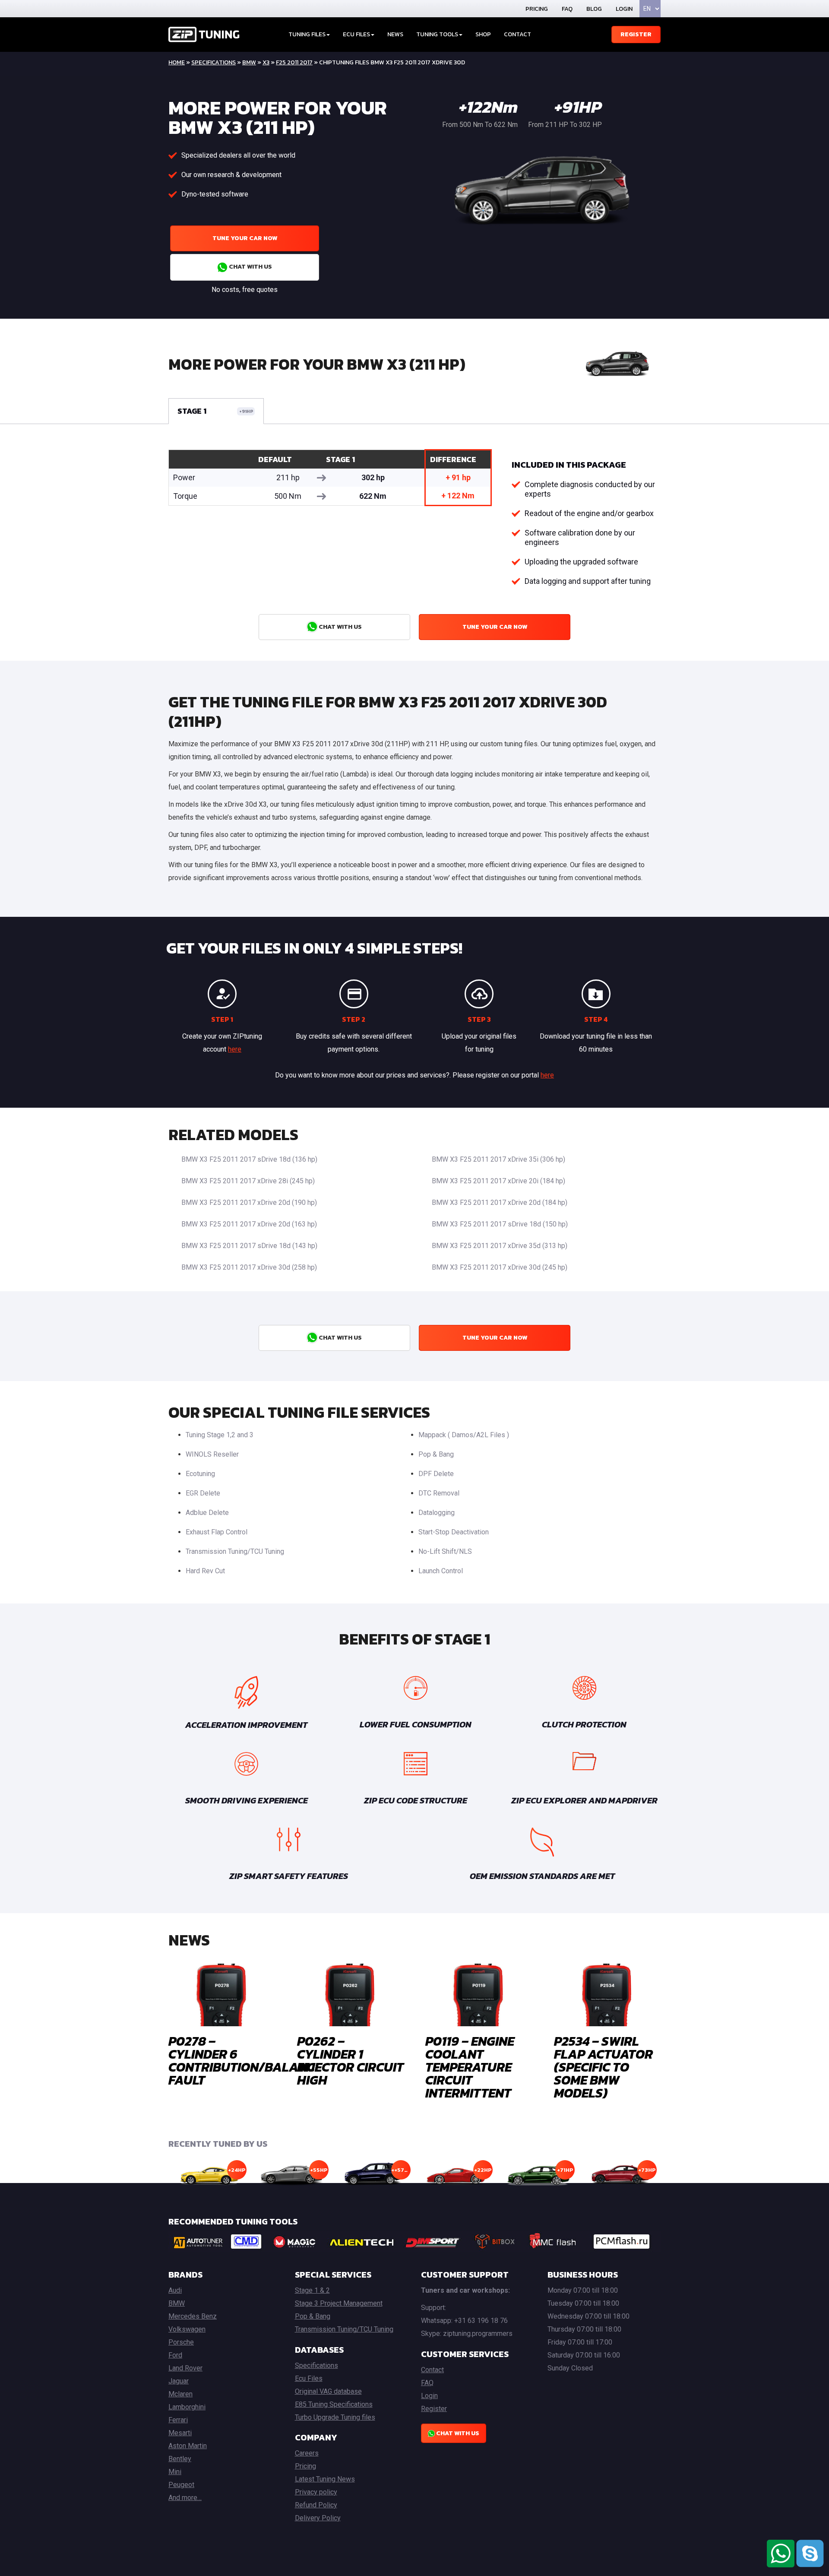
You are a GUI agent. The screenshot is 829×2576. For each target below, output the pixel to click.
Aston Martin (188, 2446)
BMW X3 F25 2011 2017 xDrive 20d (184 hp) (500, 1202)
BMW (249, 62)
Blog (594, 9)
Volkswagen (187, 2329)
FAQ (567, 9)
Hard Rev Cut (205, 1571)
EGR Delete (203, 1493)
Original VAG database (328, 2391)
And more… (185, 2498)
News (395, 34)
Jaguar (179, 2381)
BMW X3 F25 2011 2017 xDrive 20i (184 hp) (498, 1181)
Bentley (180, 2459)
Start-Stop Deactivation (454, 1532)
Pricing (537, 9)
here (235, 1049)
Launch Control (441, 1571)
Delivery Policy (318, 2518)
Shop (483, 34)
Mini (175, 2472)
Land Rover (185, 2368)
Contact (517, 34)
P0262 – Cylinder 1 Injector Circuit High (350, 2061)
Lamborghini (187, 2407)
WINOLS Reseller (212, 1454)
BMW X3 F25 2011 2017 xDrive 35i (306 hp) (498, 1159)
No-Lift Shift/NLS (445, 1551)
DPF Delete (436, 1474)
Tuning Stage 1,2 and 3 (220, 1435)
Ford (175, 2355)
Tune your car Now (245, 238)
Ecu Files (309, 2378)
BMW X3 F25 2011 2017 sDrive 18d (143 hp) (249, 1246)
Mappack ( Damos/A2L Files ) (464, 1435)
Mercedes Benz (193, 2316)
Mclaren (180, 2394)
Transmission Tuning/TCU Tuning (235, 1551)
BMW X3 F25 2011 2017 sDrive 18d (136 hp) (249, 1159)
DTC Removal (439, 1493)
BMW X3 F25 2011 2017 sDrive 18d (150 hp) (500, 1224)
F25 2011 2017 (294, 62)
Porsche (181, 2342)
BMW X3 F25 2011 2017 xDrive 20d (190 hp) (249, 1202)
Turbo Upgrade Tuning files (335, 2417)
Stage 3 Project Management (339, 2303)
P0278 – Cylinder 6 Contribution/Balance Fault (245, 2061)
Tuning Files (307, 34)
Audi (175, 2290)
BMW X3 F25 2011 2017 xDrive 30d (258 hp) (249, 1267)
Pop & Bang (436, 1454)
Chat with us (250, 267)
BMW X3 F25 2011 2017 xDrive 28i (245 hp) (248, 1181)
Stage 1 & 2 (312, 2290)
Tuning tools (437, 34)
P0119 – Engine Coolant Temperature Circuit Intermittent (470, 2067)
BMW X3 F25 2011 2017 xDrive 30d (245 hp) (500, 1267)
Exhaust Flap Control (217, 1532)
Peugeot (181, 2485)
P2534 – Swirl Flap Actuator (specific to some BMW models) (603, 2067)
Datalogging (437, 1513)
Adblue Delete (207, 1513)
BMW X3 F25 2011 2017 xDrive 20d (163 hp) (249, 1224)
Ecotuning (200, 1474)
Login (624, 9)
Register (636, 34)
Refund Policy (316, 2505)
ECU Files (356, 34)
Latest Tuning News (325, 2479)
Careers (307, 2453)
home (177, 62)
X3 (266, 62)
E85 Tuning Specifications (334, 2404)
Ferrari (178, 2420)
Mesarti (180, 2433)
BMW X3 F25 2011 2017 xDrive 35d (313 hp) (500, 1246)
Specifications (214, 62)
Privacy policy (316, 2492)
